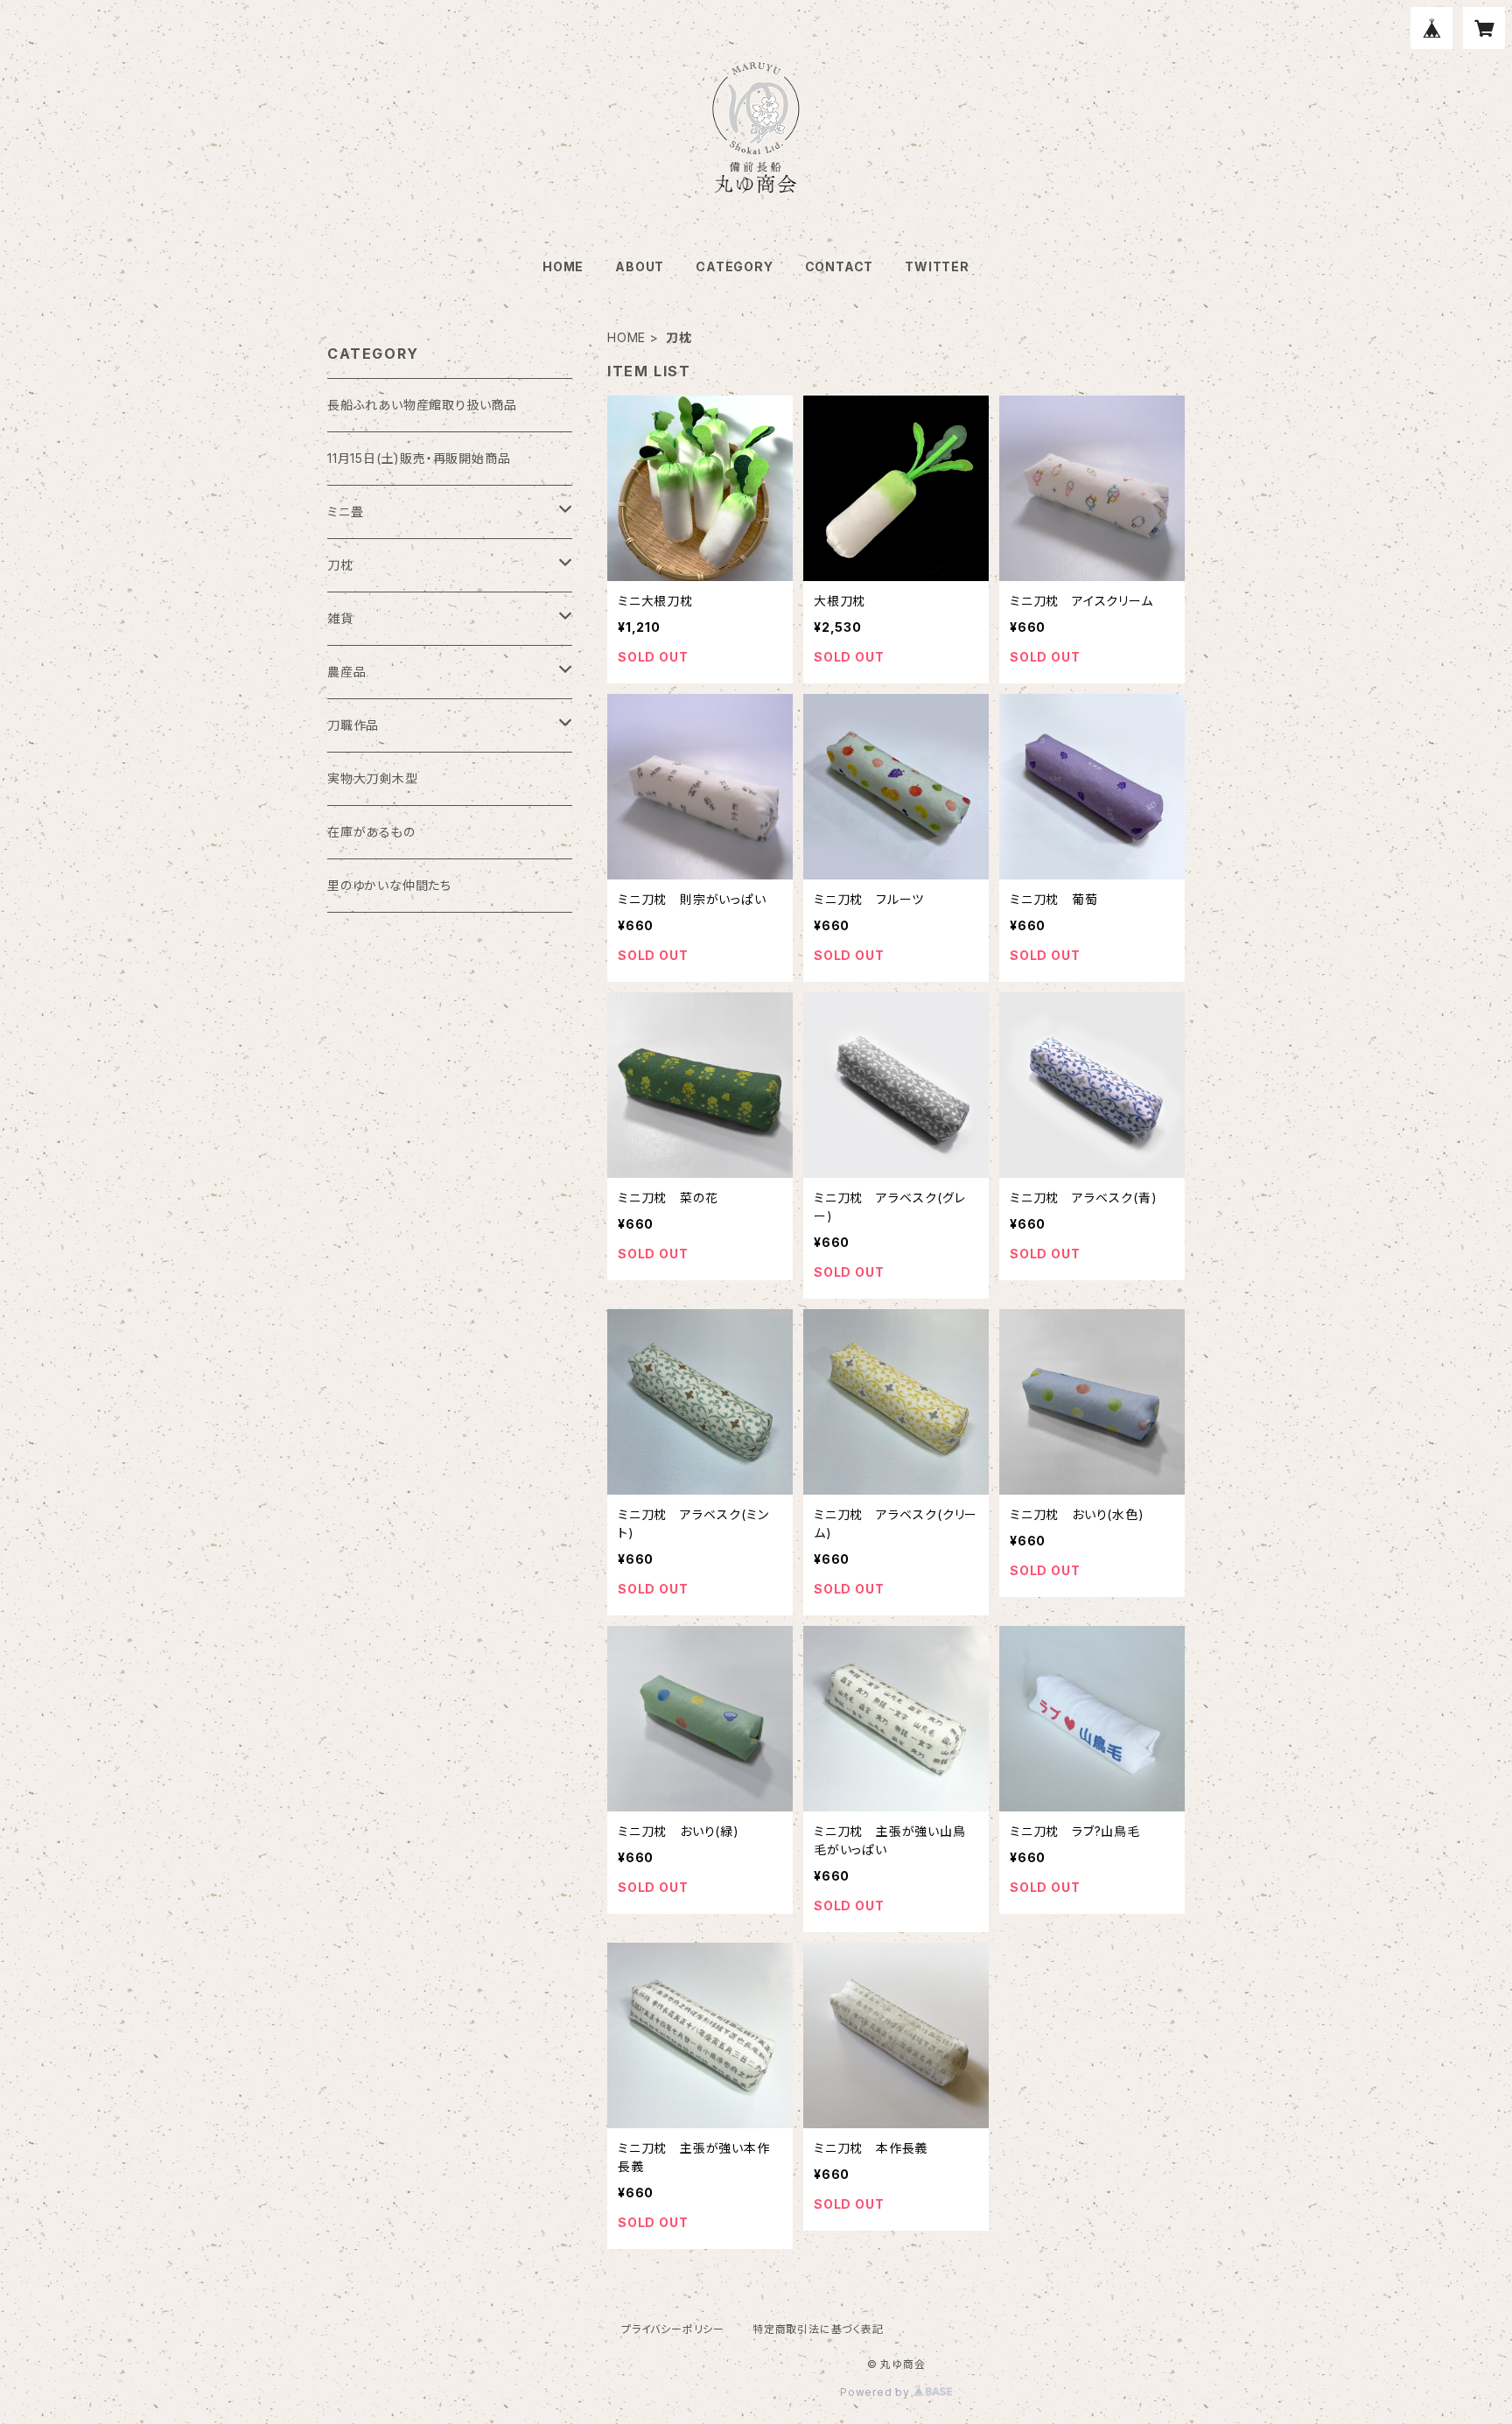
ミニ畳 (345, 511)
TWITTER (937, 266)
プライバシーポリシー (673, 2329)
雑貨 (340, 618)
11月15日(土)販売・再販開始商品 (419, 458)
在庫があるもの (371, 832)
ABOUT (640, 266)
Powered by (877, 2392)
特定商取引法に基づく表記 (818, 2329)
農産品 (346, 672)
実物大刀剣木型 (373, 778)
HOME (563, 266)
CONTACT (840, 266)
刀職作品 (353, 725)
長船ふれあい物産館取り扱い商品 (422, 405)
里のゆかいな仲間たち (389, 885)
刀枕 (340, 565)
